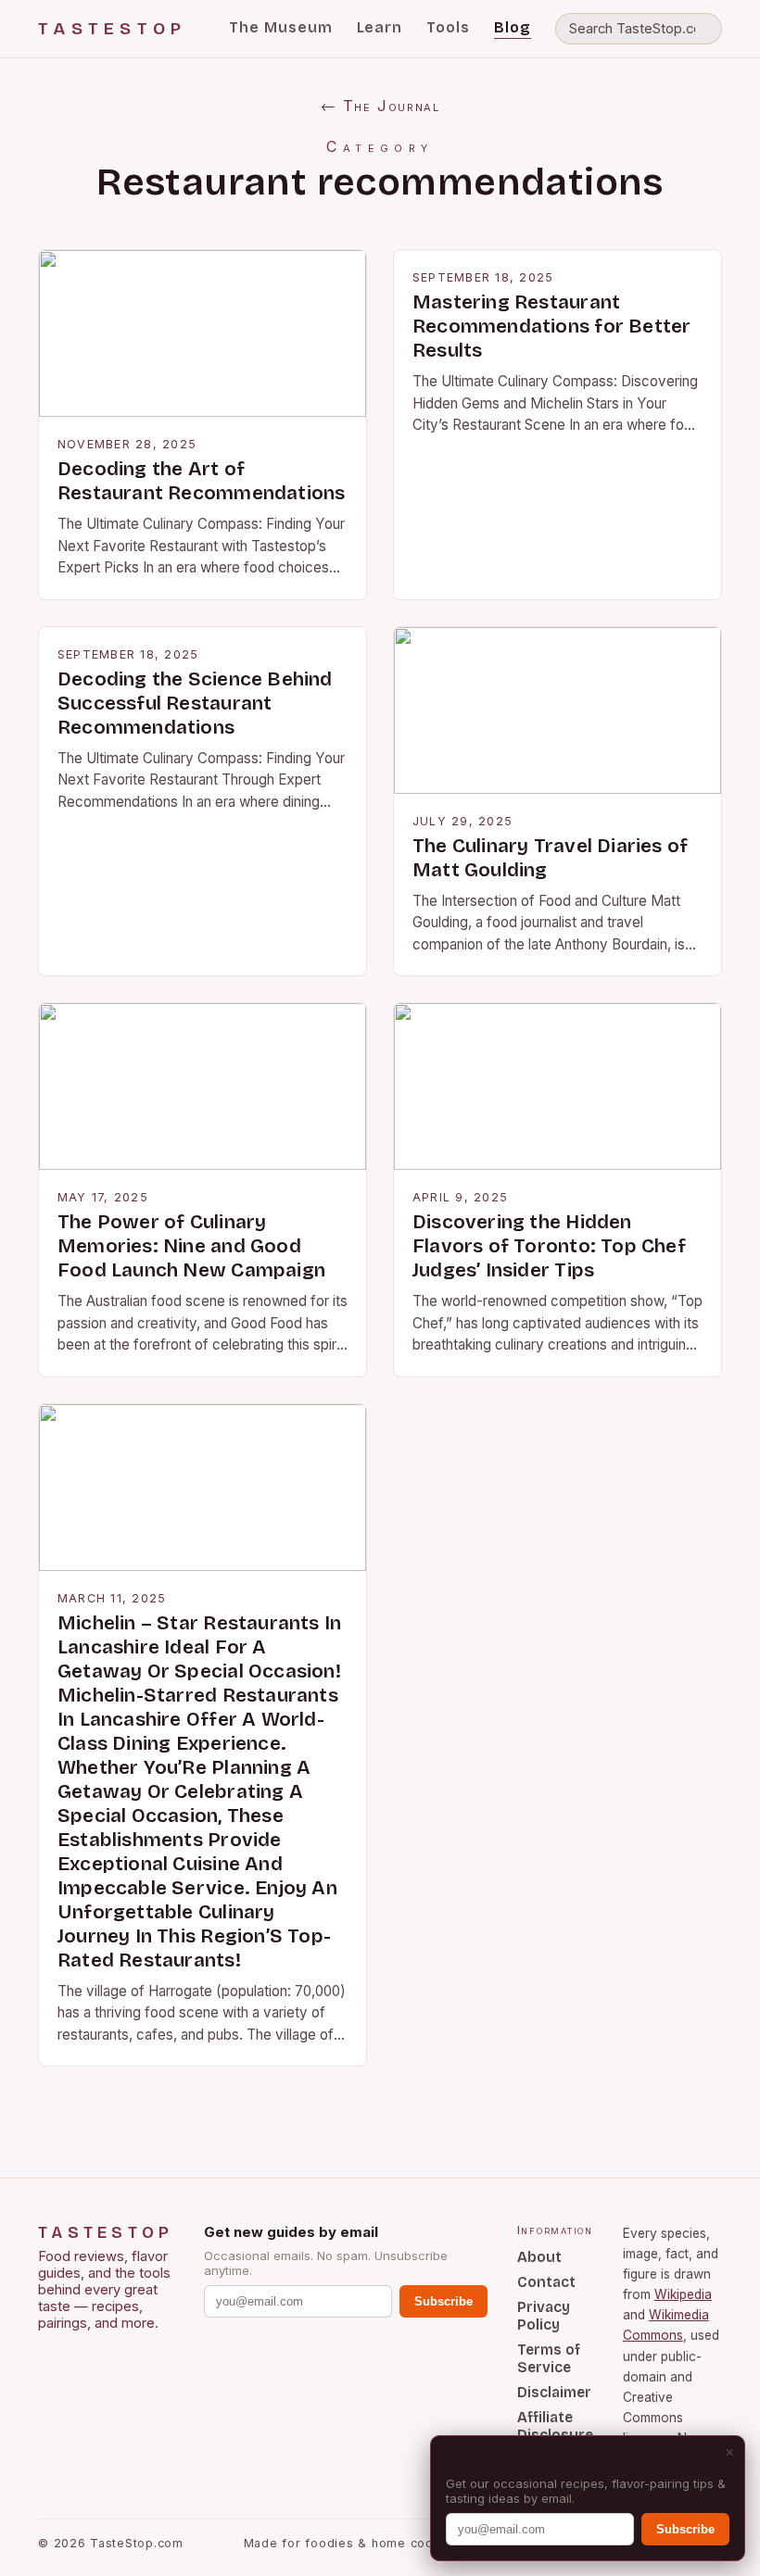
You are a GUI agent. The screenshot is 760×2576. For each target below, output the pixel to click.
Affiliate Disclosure (555, 2426)
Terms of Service (549, 2358)
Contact (546, 2282)
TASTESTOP (112, 29)
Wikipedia (683, 2294)
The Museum (281, 27)
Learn (380, 27)
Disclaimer (554, 2392)
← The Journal (380, 106)
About (539, 2257)
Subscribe (443, 2301)
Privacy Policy (544, 2316)
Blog (513, 27)
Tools (448, 27)
